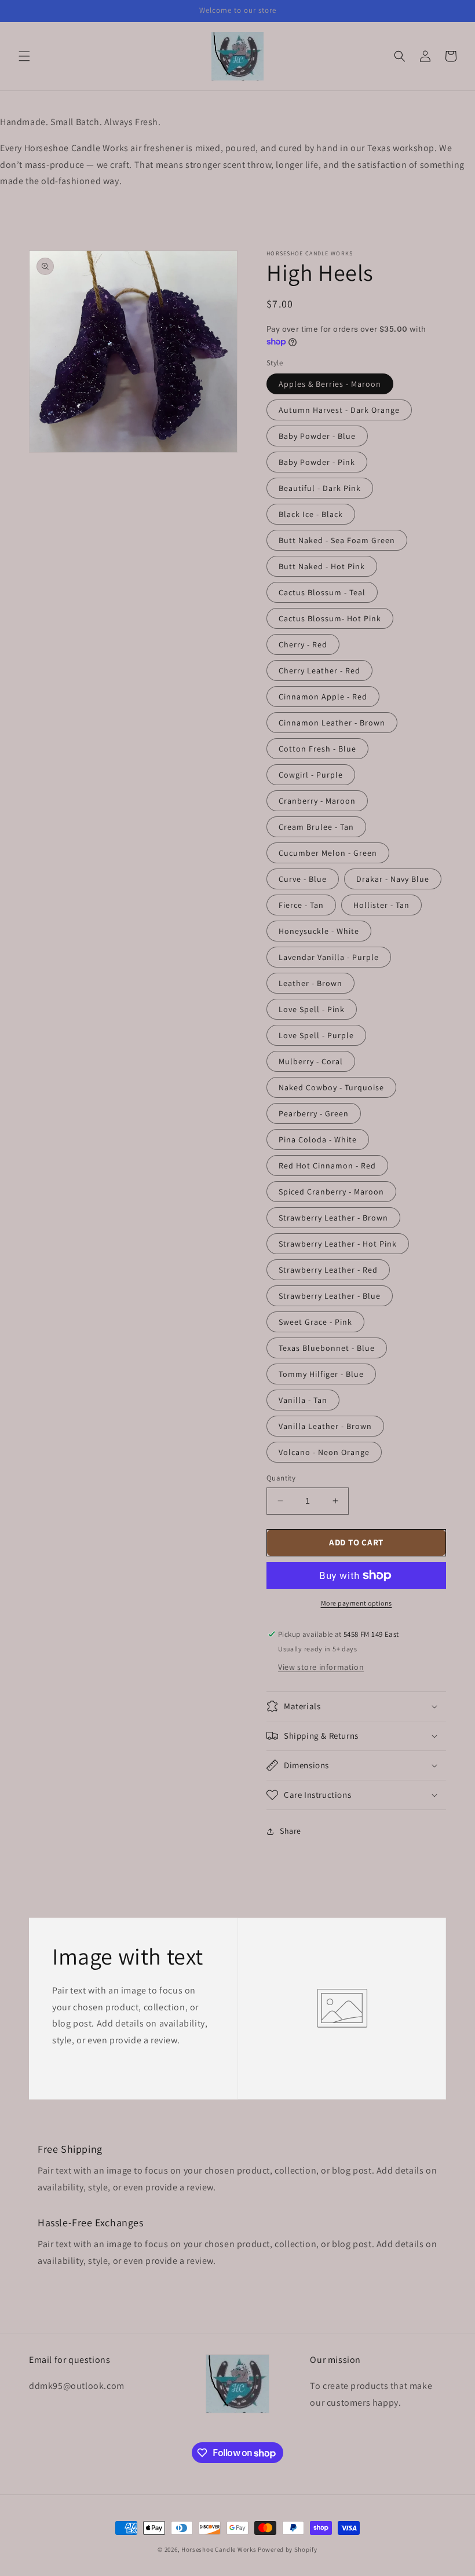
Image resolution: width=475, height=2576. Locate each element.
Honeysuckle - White (319, 931)
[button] (24, 56)
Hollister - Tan (381, 905)
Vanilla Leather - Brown (325, 1426)
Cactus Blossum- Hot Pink (330, 618)
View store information (321, 1667)
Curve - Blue (303, 879)
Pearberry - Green (314, 1113)
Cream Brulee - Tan (316, 827)
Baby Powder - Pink (317, 462)
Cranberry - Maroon (317, 801)
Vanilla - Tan (303, 1400)
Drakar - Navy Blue (393, 879)
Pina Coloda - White (318, 1139)
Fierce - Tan (301, 905)
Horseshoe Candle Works (219, 2549)
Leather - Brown (310, 983)
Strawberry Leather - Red (328, 1270)
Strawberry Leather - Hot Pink (338, 1244)
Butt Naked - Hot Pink (322, 566)
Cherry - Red (303, 644)
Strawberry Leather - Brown (333, 1218)
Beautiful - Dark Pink (320, 488)
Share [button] (291, 1831)
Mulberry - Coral (311, 1061)
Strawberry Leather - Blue (330, 1296)
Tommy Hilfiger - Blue (321, 1374)
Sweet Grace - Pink (315, 1322)
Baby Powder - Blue (317, 436)
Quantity (281, 1478)
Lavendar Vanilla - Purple (329, 957)
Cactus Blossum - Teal (322, 592)
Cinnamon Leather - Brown (332, 723)
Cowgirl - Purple (311, 775)
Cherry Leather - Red (319, 670)
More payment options (357, 1603)
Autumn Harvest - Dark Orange (339, 410)
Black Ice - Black (311, 514)
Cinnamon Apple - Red (323, 697)
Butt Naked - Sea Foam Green (337, 540)
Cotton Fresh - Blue (317, 749)
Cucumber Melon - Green (328, 853)
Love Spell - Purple (316, 1035)
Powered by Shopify (288, 2549)
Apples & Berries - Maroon (330, 384)
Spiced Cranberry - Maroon (331, 1192)
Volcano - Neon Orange (324, 1452)
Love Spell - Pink (312, 1009)
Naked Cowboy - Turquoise (331, 1087)
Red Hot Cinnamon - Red (327, 1166)
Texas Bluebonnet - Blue (327, 1348)
